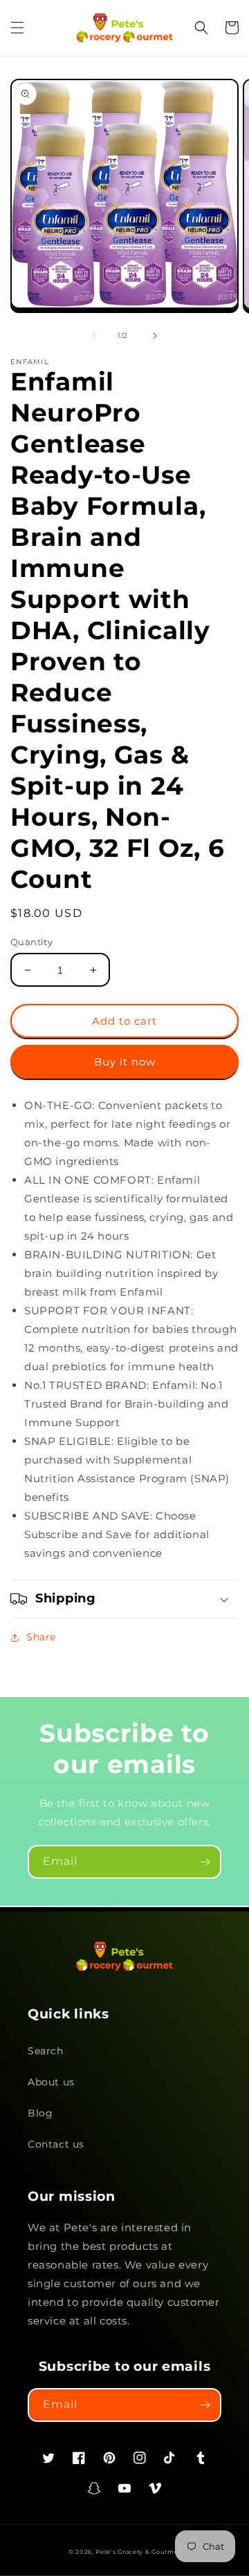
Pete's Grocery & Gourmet (138, 2552)
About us (51, 2082)
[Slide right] (155, 336)
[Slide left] (94, 336)
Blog (40, 2113)
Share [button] (41, 1637)
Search (46, 2051)
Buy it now (125, 1062)
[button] (17, 28)
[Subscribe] (205, 1862)
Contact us (56, 2144)
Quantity (31, 942)
